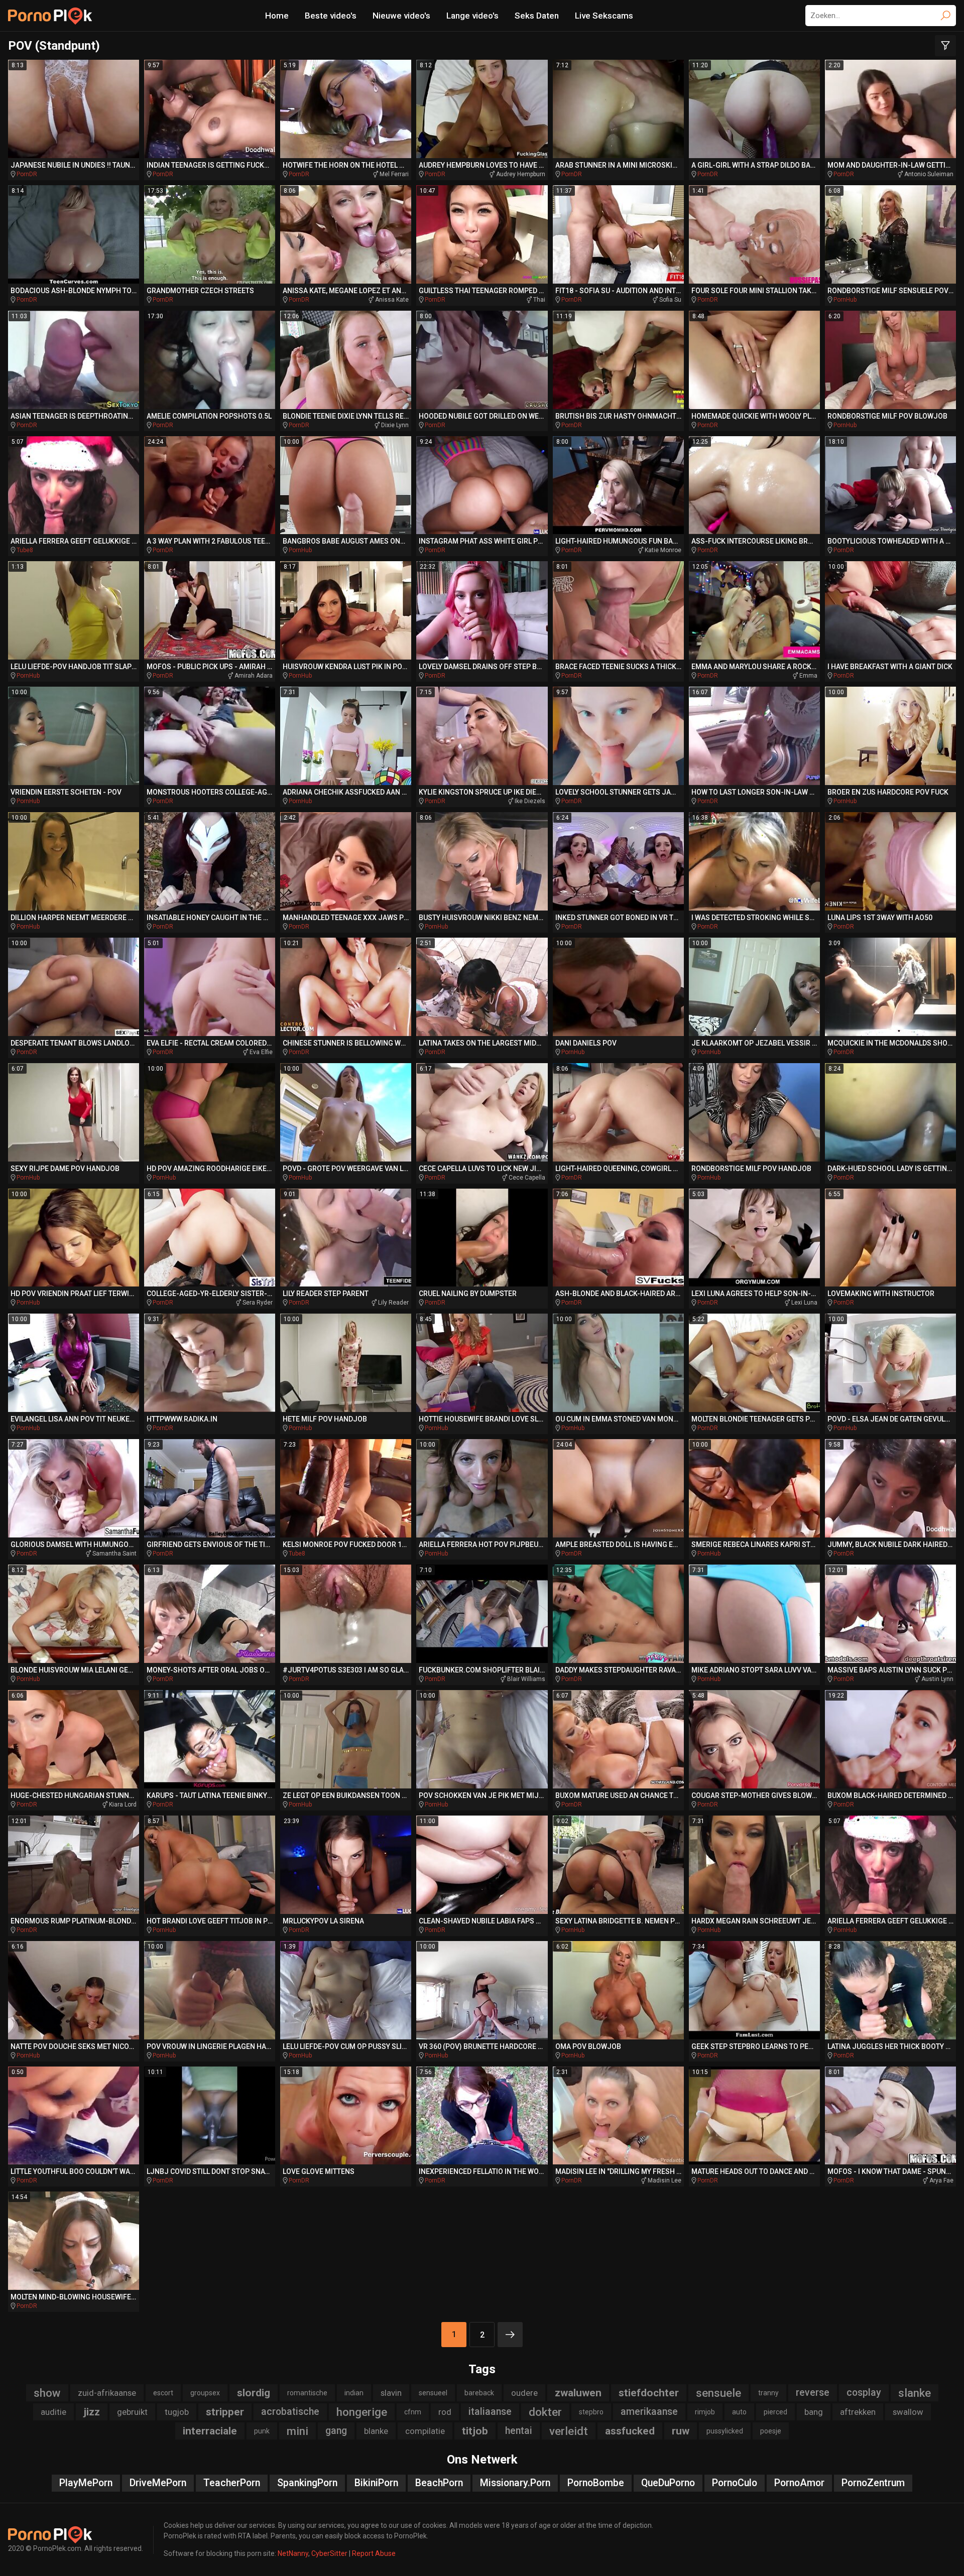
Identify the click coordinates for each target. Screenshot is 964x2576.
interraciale (210, 2431)
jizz (92, 2412)
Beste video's (331, 16)
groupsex (205, 2393)
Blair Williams (526, 1679)
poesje (771, 2431)
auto (739, 2412)
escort (163, 2393)
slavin (391, 2393)
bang (814, 2412)
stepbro (591, 2412)
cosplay (864, 2393)
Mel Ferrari (394, 174)
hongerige (362, 2412)
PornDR (27, 174)
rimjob (705, 2412)
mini (297, 2431)
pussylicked (725, 2431)
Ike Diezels (530, 801)
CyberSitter (329, 2553)
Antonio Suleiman (929, 174)
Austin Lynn (937, 1679)
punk (262, 2431)
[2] (510, 2335)
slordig (254, 2393)
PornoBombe (596, 2483)
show (47, 2393)
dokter (545, 2412)
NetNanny (293, 2553)
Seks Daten (537, 16)
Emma (808, 676)
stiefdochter (649, 2393)
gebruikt (132, 2412)
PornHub (845, 300)
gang (336, 2431)
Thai (539, 300)
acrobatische (290, 2412)
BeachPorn (439, 2483)
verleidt (569, 2431)
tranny (768, 2393)
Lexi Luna (804, 1303)
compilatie (425, 2431)
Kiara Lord (123, 1805)
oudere (524, 2393)
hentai (519, 2431)
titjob (475, 2431)
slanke (915, 2393)
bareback (479, 2393)
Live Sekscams (604, 16)
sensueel (433, 2393)
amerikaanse (649, 2412)
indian (354, 2393)
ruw (681, 2431)
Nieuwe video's (401, 16)
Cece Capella (527, 1178)
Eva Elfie (261, 1052)
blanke (376, 2431)
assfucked (630, 2431)
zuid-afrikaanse (107, 2393)
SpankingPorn (307, 2483)
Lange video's (472, 16)
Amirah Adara (254, 676)
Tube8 (25, 550)
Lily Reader (393, 1303)
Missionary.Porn (515, 2483)
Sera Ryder (258, 1303)
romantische (307, 2393)
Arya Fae (941, 2180)
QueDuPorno (668, 2483)
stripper (225, 2412)
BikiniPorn (376, 2483)
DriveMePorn (158, 2483)
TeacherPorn (232, 2483)
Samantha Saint (114, 1554)
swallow (908, 2412)
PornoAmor (799, 2483)
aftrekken (858, 2412)
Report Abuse (374, 2553)
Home (277, 16)
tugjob (177, 2412)
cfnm (413, 2412)
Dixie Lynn (395, 425)
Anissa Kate (392, 300)
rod (445, 2412)
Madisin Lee (665, 2180)
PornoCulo (735, 2483)
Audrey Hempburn (521, 174)
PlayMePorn (86, 2483)
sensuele (718, 2393)
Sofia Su (670, 300)
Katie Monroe (663, 550)
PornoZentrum (873, 2483)
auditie (53, 2412)
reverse (813, 2393)
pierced (775, 2412)
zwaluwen (578, 2393)
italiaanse (490, 2412)
